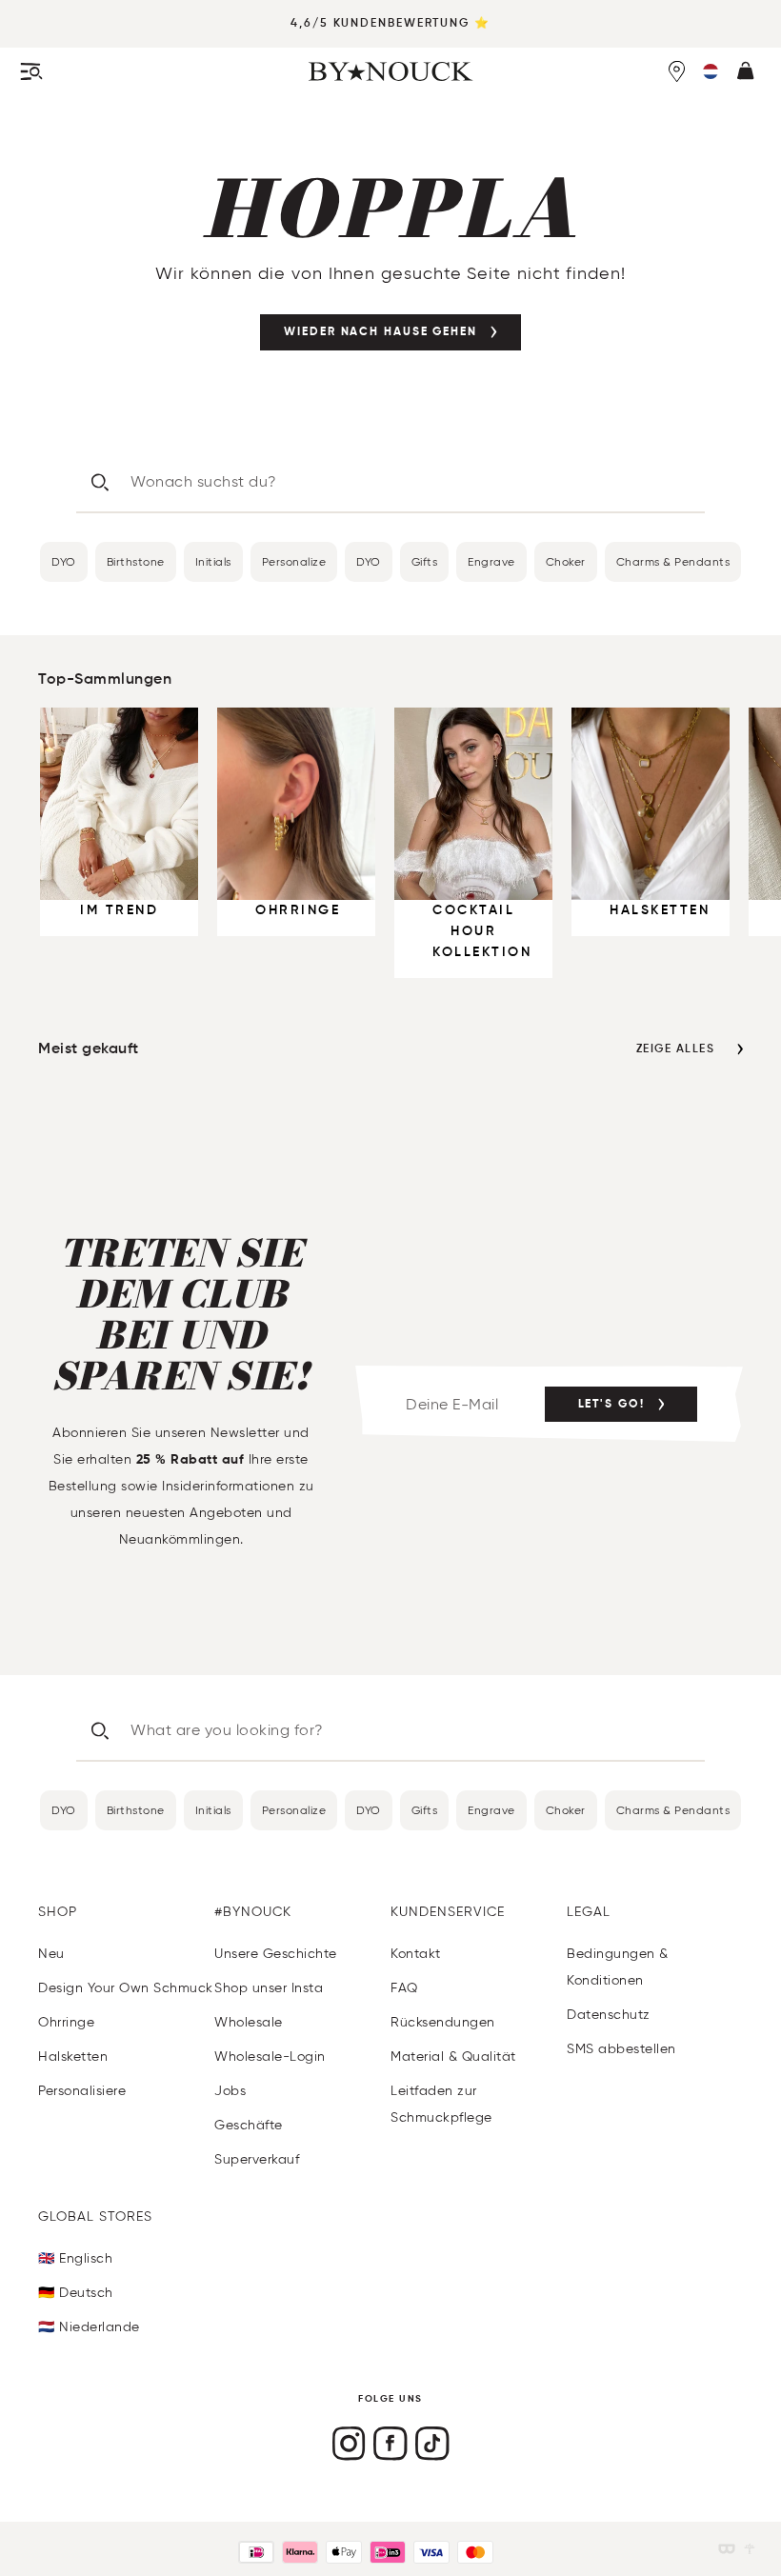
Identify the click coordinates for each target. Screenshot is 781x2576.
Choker (566, 561)
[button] (711, 71)
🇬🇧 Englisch (75, 2258)
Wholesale (249, 2022)
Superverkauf (257, 2159)
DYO (64, 561)
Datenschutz (609, 2015)
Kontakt (416, 1954)
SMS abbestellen (621, 2049)
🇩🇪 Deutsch (76, 2293)
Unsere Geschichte (276, 1954)
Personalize (294, 561)
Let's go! (611, 1405)
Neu (51, 1954)
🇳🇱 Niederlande (89, 2327)
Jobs (230, 2091)
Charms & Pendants (673, 561)
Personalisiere (82, 2091)
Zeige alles (676, 1049)
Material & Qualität (453, 2057)
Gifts (425, 561)
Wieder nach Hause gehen (380, 332)
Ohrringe (66, 2022)
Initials (213, 561)
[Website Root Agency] (750, 2549)
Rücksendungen (443, 2022)
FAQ (404, 1988)
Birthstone (136, 561)
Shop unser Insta (269, 1988)
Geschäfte (249, 2125)
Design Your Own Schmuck (126, 1988)
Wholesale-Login (270, 2057)
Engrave (491, 561)
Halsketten (73, 2057)
